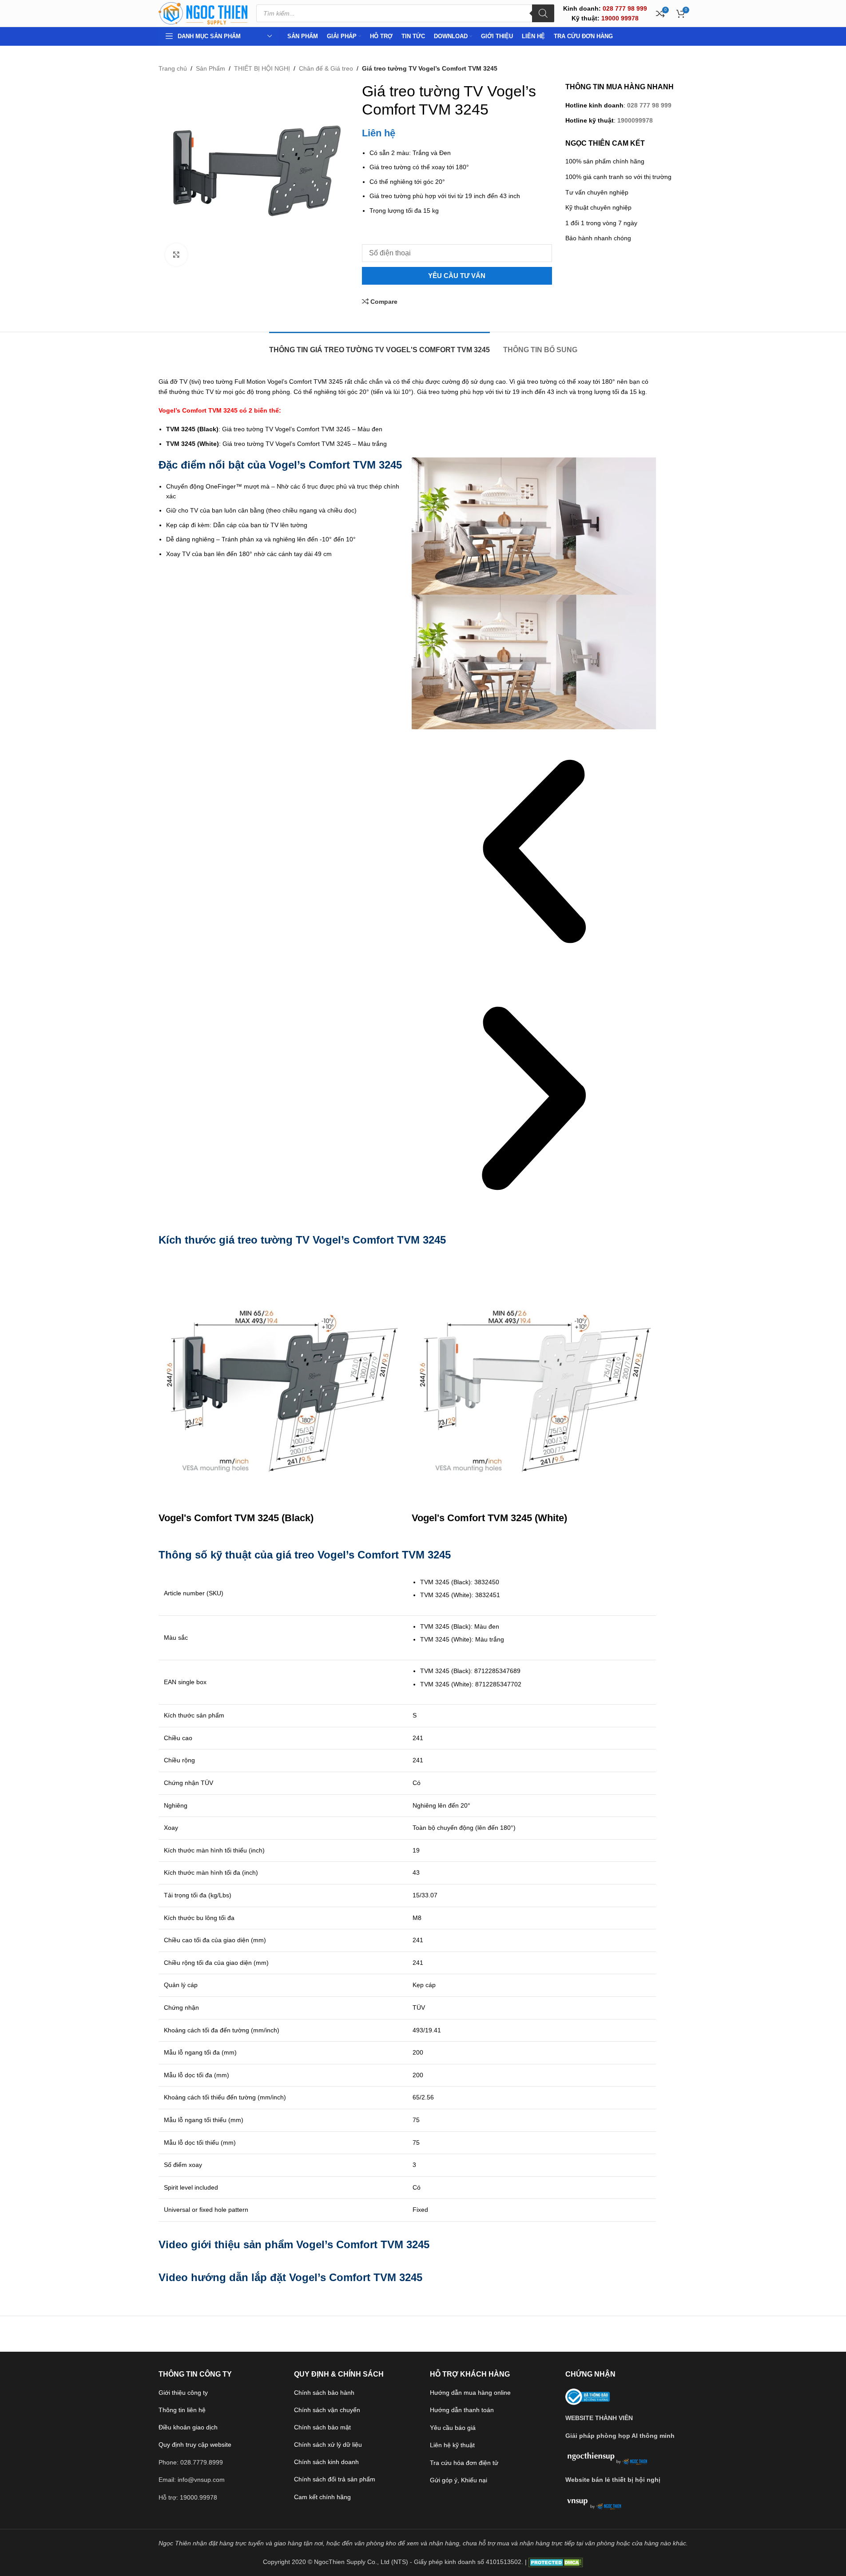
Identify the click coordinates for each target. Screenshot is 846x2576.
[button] (534, 853)
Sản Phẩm (211, 68)
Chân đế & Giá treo (326, 68)
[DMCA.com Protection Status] (556, 2562)
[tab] (379, 345)
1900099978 (635, 120)
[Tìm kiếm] (543, 13)
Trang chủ (173, 68)
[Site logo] (203, 13)
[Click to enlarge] (176, 254)
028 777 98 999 (649, 105)
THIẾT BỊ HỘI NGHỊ (262, 68)
